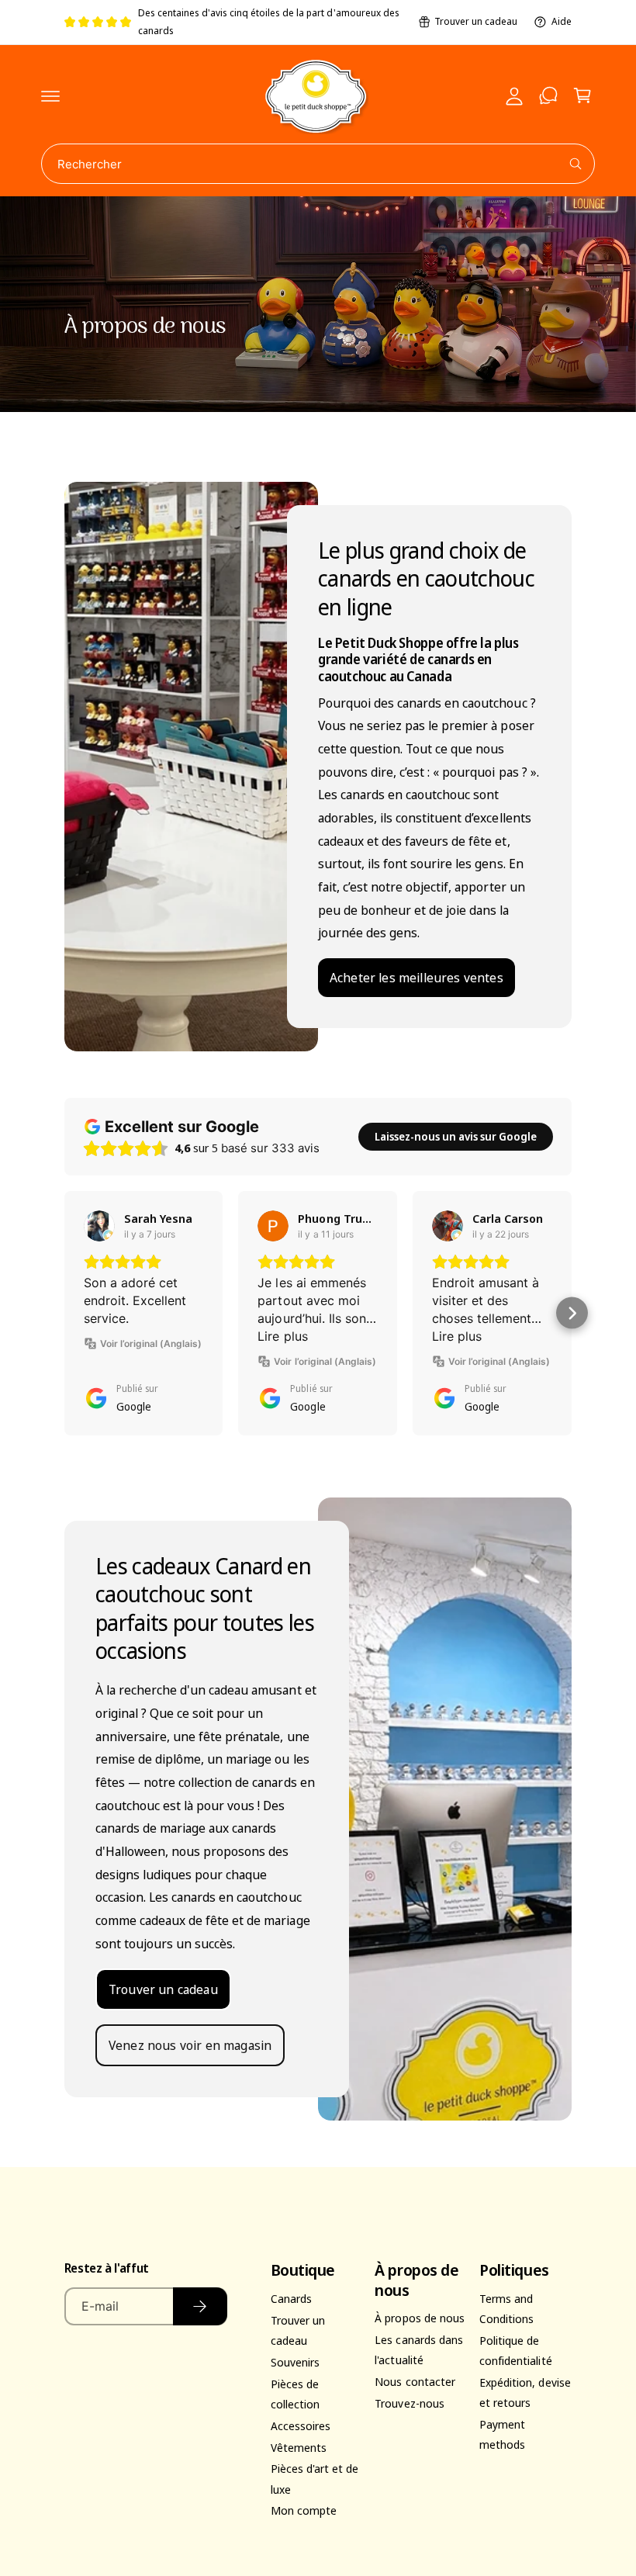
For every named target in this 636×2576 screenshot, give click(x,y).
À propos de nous (419, 2318)
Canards (291, 2298)
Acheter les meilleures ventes (417, 977)
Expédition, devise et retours (525, 2392)
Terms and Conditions (506, 2308)
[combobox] (318, 164)
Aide (562, 21)
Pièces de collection (295, 2394)
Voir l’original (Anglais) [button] (151, 1343)
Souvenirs (295, 2362)
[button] (50, 95)
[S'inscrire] (200, 2306)
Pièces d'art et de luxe (315, 2478)
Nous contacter (415, 2381)
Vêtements (299, 2447)
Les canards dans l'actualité (418, 2349)
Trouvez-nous (409, 2403)
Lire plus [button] (282, 1336)
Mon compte (304, 2510)
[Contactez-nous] (548, 95)
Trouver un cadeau (476, 21)
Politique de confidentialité (515, 2350)
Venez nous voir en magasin (190, 2046)
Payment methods (502, 2434)
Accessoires (301, 2425)
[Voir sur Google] (99, 1226)
